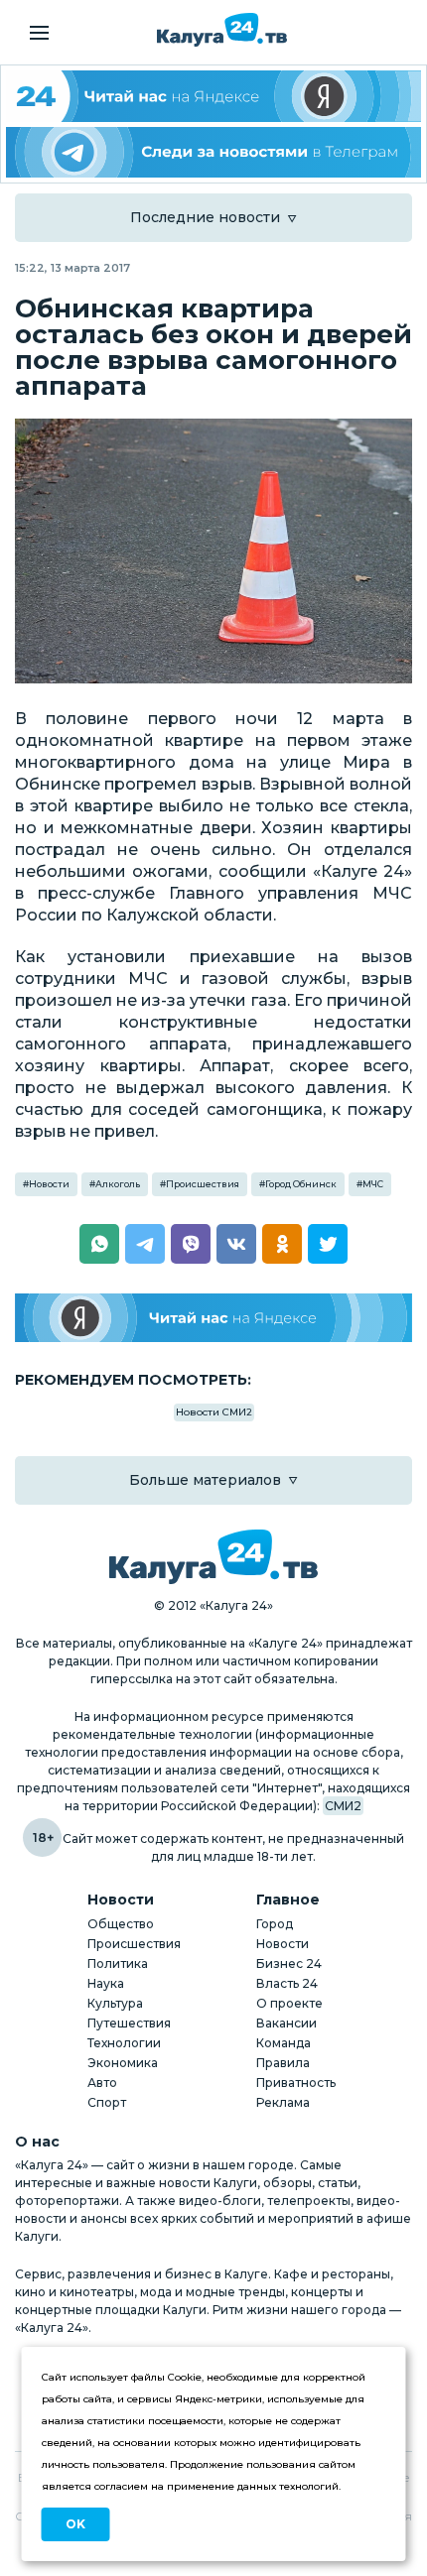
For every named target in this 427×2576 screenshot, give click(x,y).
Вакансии (286, 2023)
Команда (284, 2043)
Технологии (124, 2043)
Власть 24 (287, 1983)
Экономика (123, 2063)
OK (75, 2524)
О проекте (289, 2003)
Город (275, 1924)
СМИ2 (343, 1806)
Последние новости (205, 217)
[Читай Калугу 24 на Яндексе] (213, 96)
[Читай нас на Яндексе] (213, 1318)
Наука (106, 1983)
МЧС (373, 1184)
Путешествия (129, 2023)
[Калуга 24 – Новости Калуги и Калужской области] (222, 30)
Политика (118, 1963)
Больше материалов (205, 1480)
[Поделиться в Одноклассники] (282, 1244)
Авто (102, 2083)
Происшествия (203, 1184)
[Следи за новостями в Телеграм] (213, 153)
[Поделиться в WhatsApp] (99, 1244)
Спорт (107, 2102)
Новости (49, 1184)
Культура (115, 2003)
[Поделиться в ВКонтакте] (236, 1244)
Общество (121, 1924)
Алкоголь (118, 1184)
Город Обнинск (301, 1184)
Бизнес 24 (289, 1963)
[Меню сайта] (39, 33)
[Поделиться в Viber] (191, 1244)
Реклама (283, 2102)
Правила (283, 2063)
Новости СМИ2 (214, 1412)
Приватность (296, 2083)
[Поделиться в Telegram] (145, 1244)
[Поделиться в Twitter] (328, 1244)
